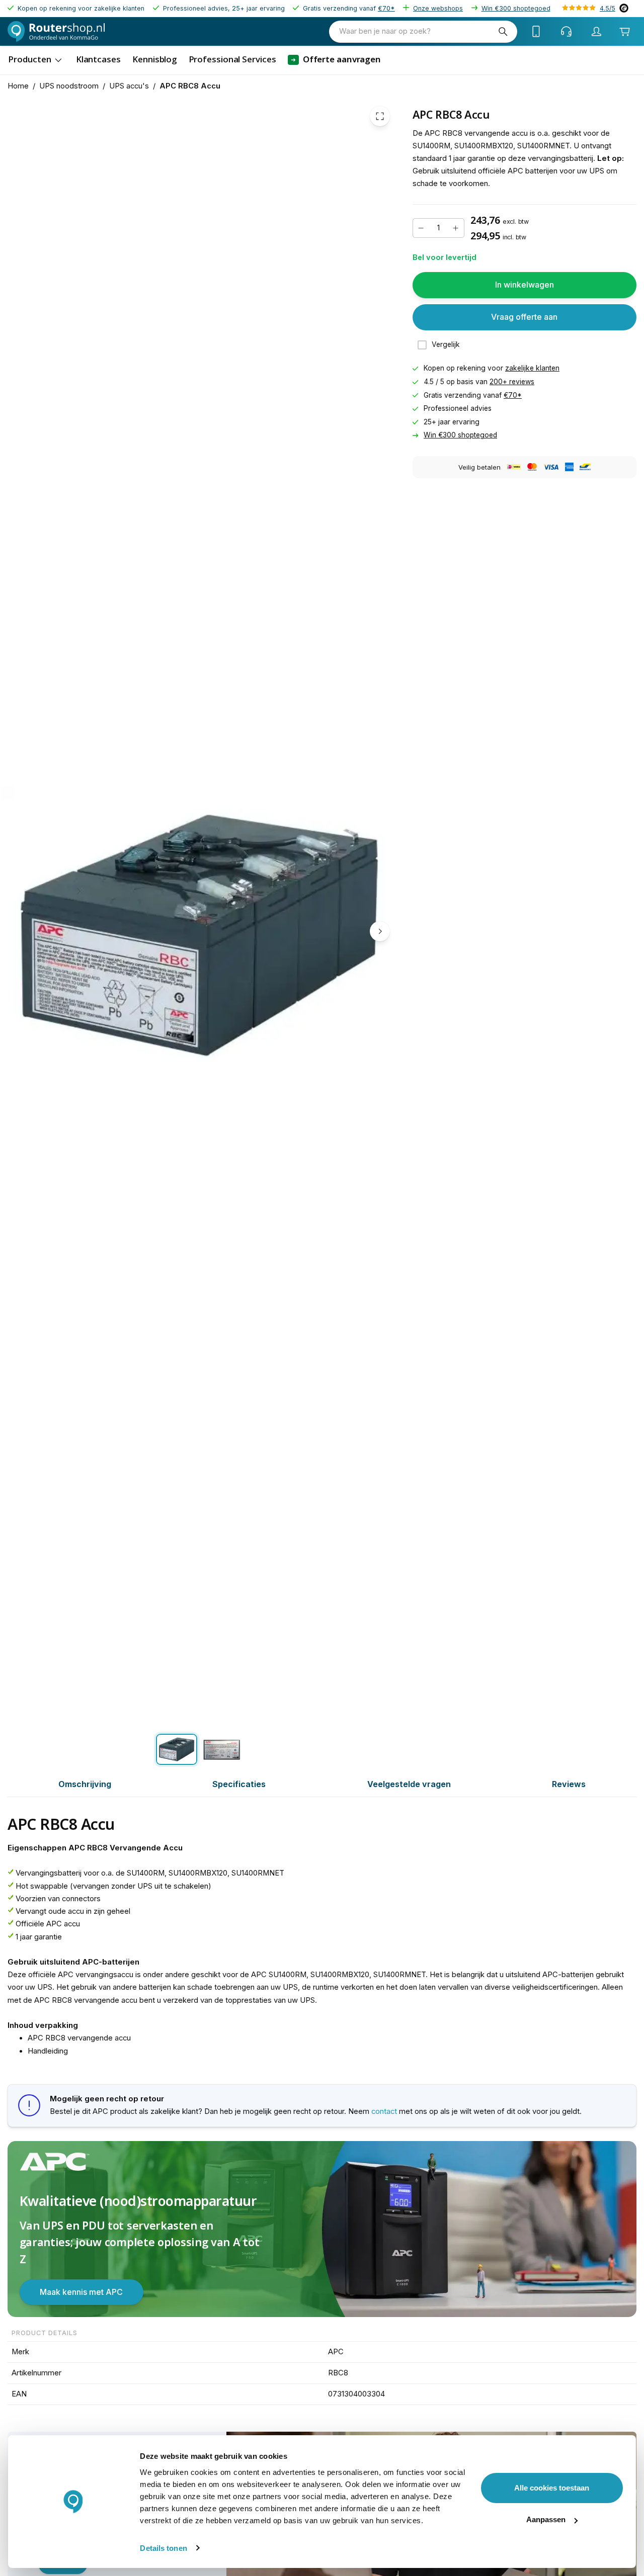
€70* (386, 8)
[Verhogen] (456, 228)
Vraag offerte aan (524, 317)
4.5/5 (608, 8)
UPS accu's (129, 86)
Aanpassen (546, 2519)
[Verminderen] (421, 228)
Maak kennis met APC (81, 2292)
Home (18, 86)
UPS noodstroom (69, 86)
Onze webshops (438, 8)
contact (384, 2111)
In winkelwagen (525, 285)
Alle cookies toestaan (552, 2488)
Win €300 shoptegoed (516, 8)
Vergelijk (446, 345)
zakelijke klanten (532, 369)
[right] (380, 931)
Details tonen (163, 2548)
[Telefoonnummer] (536, 32)
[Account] (597, 32)
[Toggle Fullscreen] (380, 117)
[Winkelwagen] (625, 32)
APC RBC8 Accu (190, 86)
